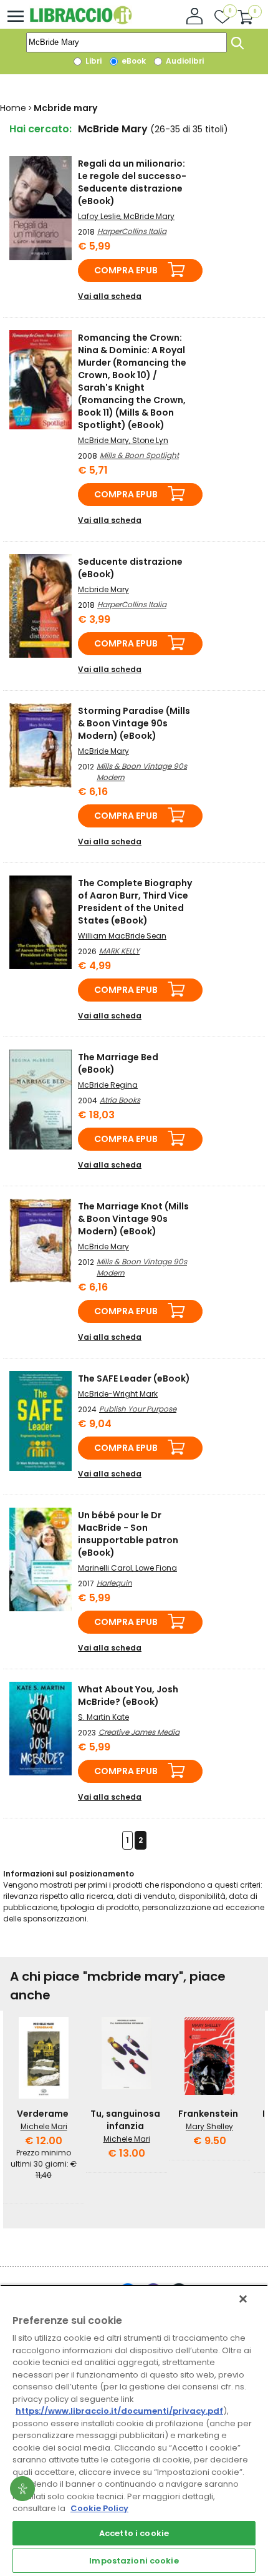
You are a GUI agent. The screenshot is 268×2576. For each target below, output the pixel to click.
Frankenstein (208, 2114)
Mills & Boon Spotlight (139, 455)
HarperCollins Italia (132, 231)
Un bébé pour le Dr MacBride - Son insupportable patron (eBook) (128, 1534)
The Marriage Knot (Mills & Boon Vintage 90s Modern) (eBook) (133, 1219)
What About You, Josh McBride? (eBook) (128, 1695)
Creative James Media (139, 1732)
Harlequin (114, 1583)
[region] (134, 2430)
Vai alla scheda (110, 296)
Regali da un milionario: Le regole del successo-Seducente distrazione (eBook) (132, 182)
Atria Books (120, 1100)
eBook (133, 61)
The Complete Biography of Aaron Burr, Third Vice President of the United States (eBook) (135, 902)
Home (13, 108)
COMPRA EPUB (126, 270)
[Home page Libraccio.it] (81, 22)
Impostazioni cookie (134, 2561)
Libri (93, 61)
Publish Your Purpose (138, 1409)
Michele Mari (44, 2126)
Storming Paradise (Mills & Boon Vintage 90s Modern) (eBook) (134, 723)
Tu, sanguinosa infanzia (125, 2120)
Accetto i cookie (134, 2533)
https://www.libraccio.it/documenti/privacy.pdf (119, 2411)
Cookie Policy (99, 2508)
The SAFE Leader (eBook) (134, 1378)
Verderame (43, 2114)
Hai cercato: (41, 129)
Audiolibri (184, 61)
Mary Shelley (209, 2126)
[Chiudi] (243, 2299)
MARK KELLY (119, 951)
